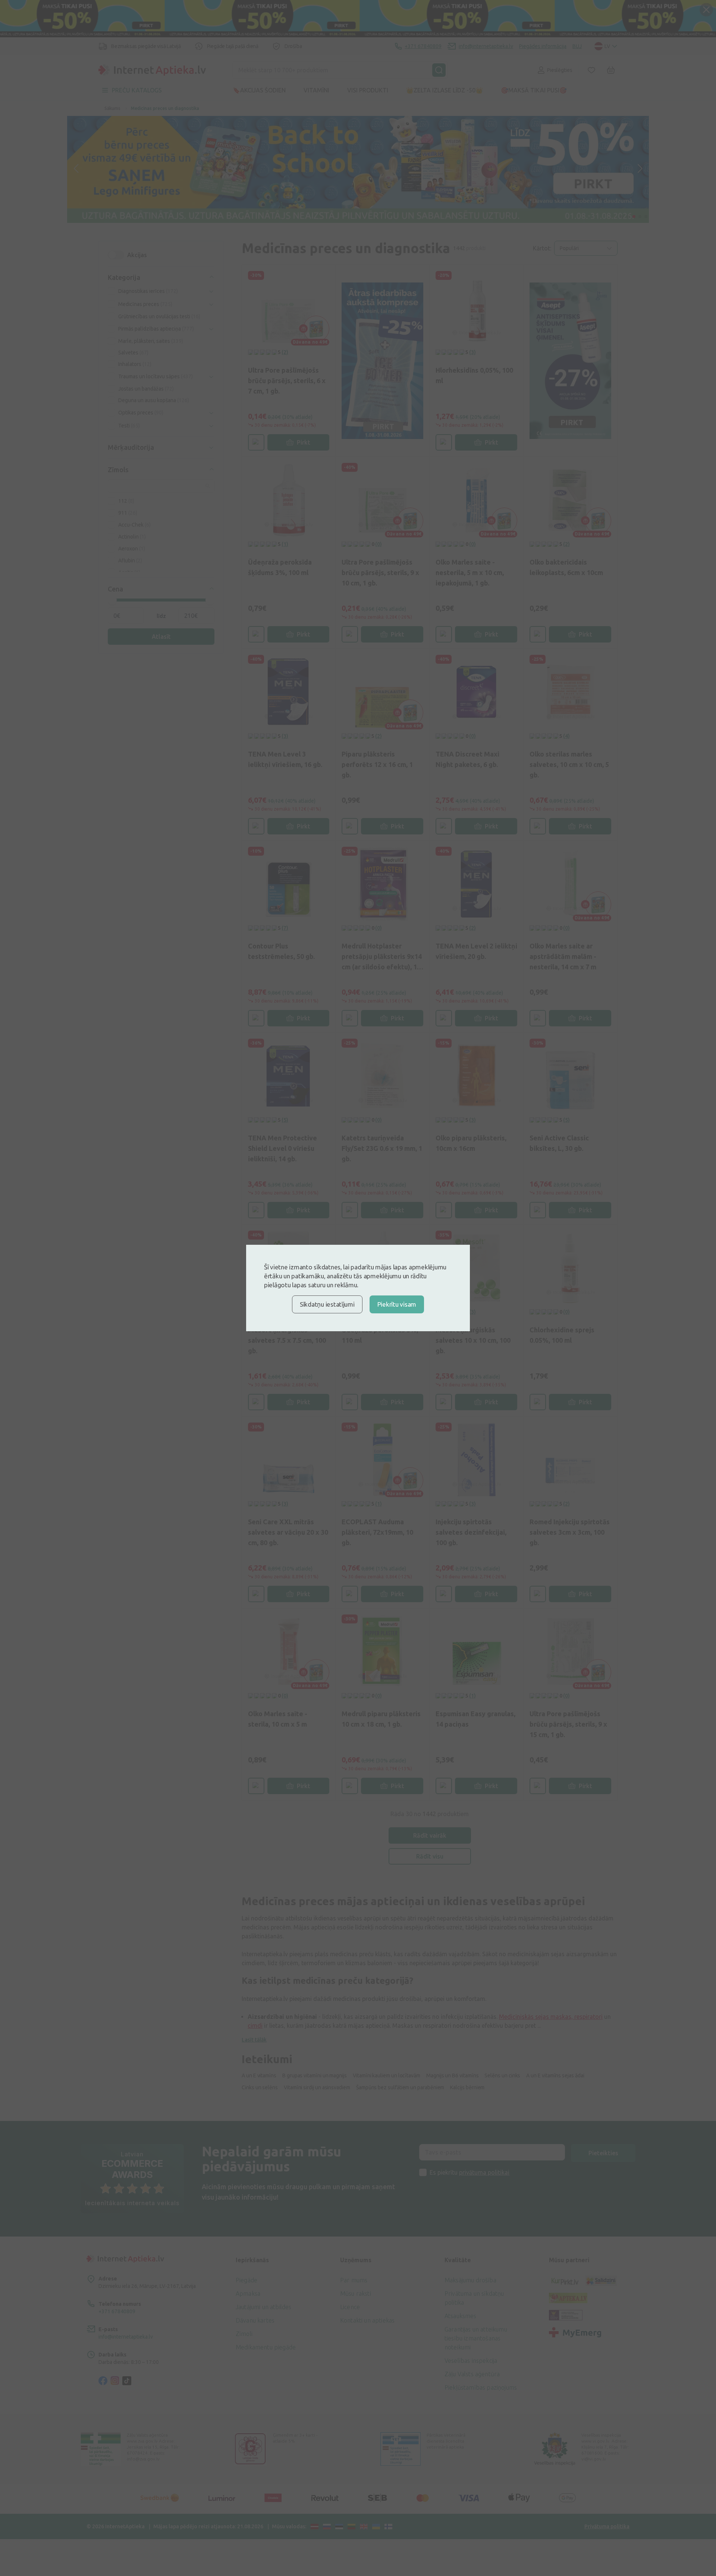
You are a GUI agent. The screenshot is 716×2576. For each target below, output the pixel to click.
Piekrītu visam (397, 1304)
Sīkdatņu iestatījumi (327, 1304)
